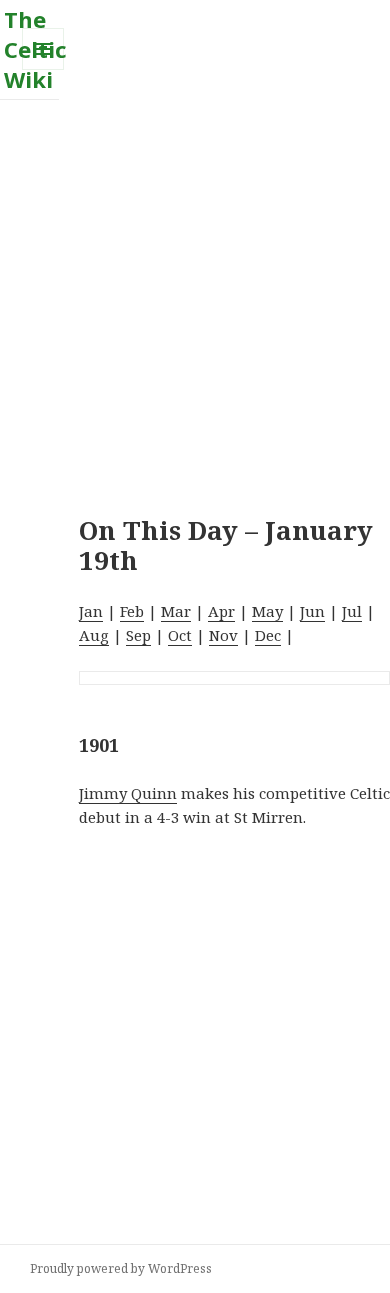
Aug (94, 635)
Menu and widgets (43, 69)
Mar (176, 611)
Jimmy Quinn (128, 793)
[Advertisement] (195, 295)
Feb (132, 611)
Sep (138, 635)
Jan (91, 611)
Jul (352, 611)
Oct (180, 635)
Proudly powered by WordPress (121, 1268)
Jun (312, 611)
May (267, 611)
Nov (223, 635)
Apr (221, 611)
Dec (268, 635)
